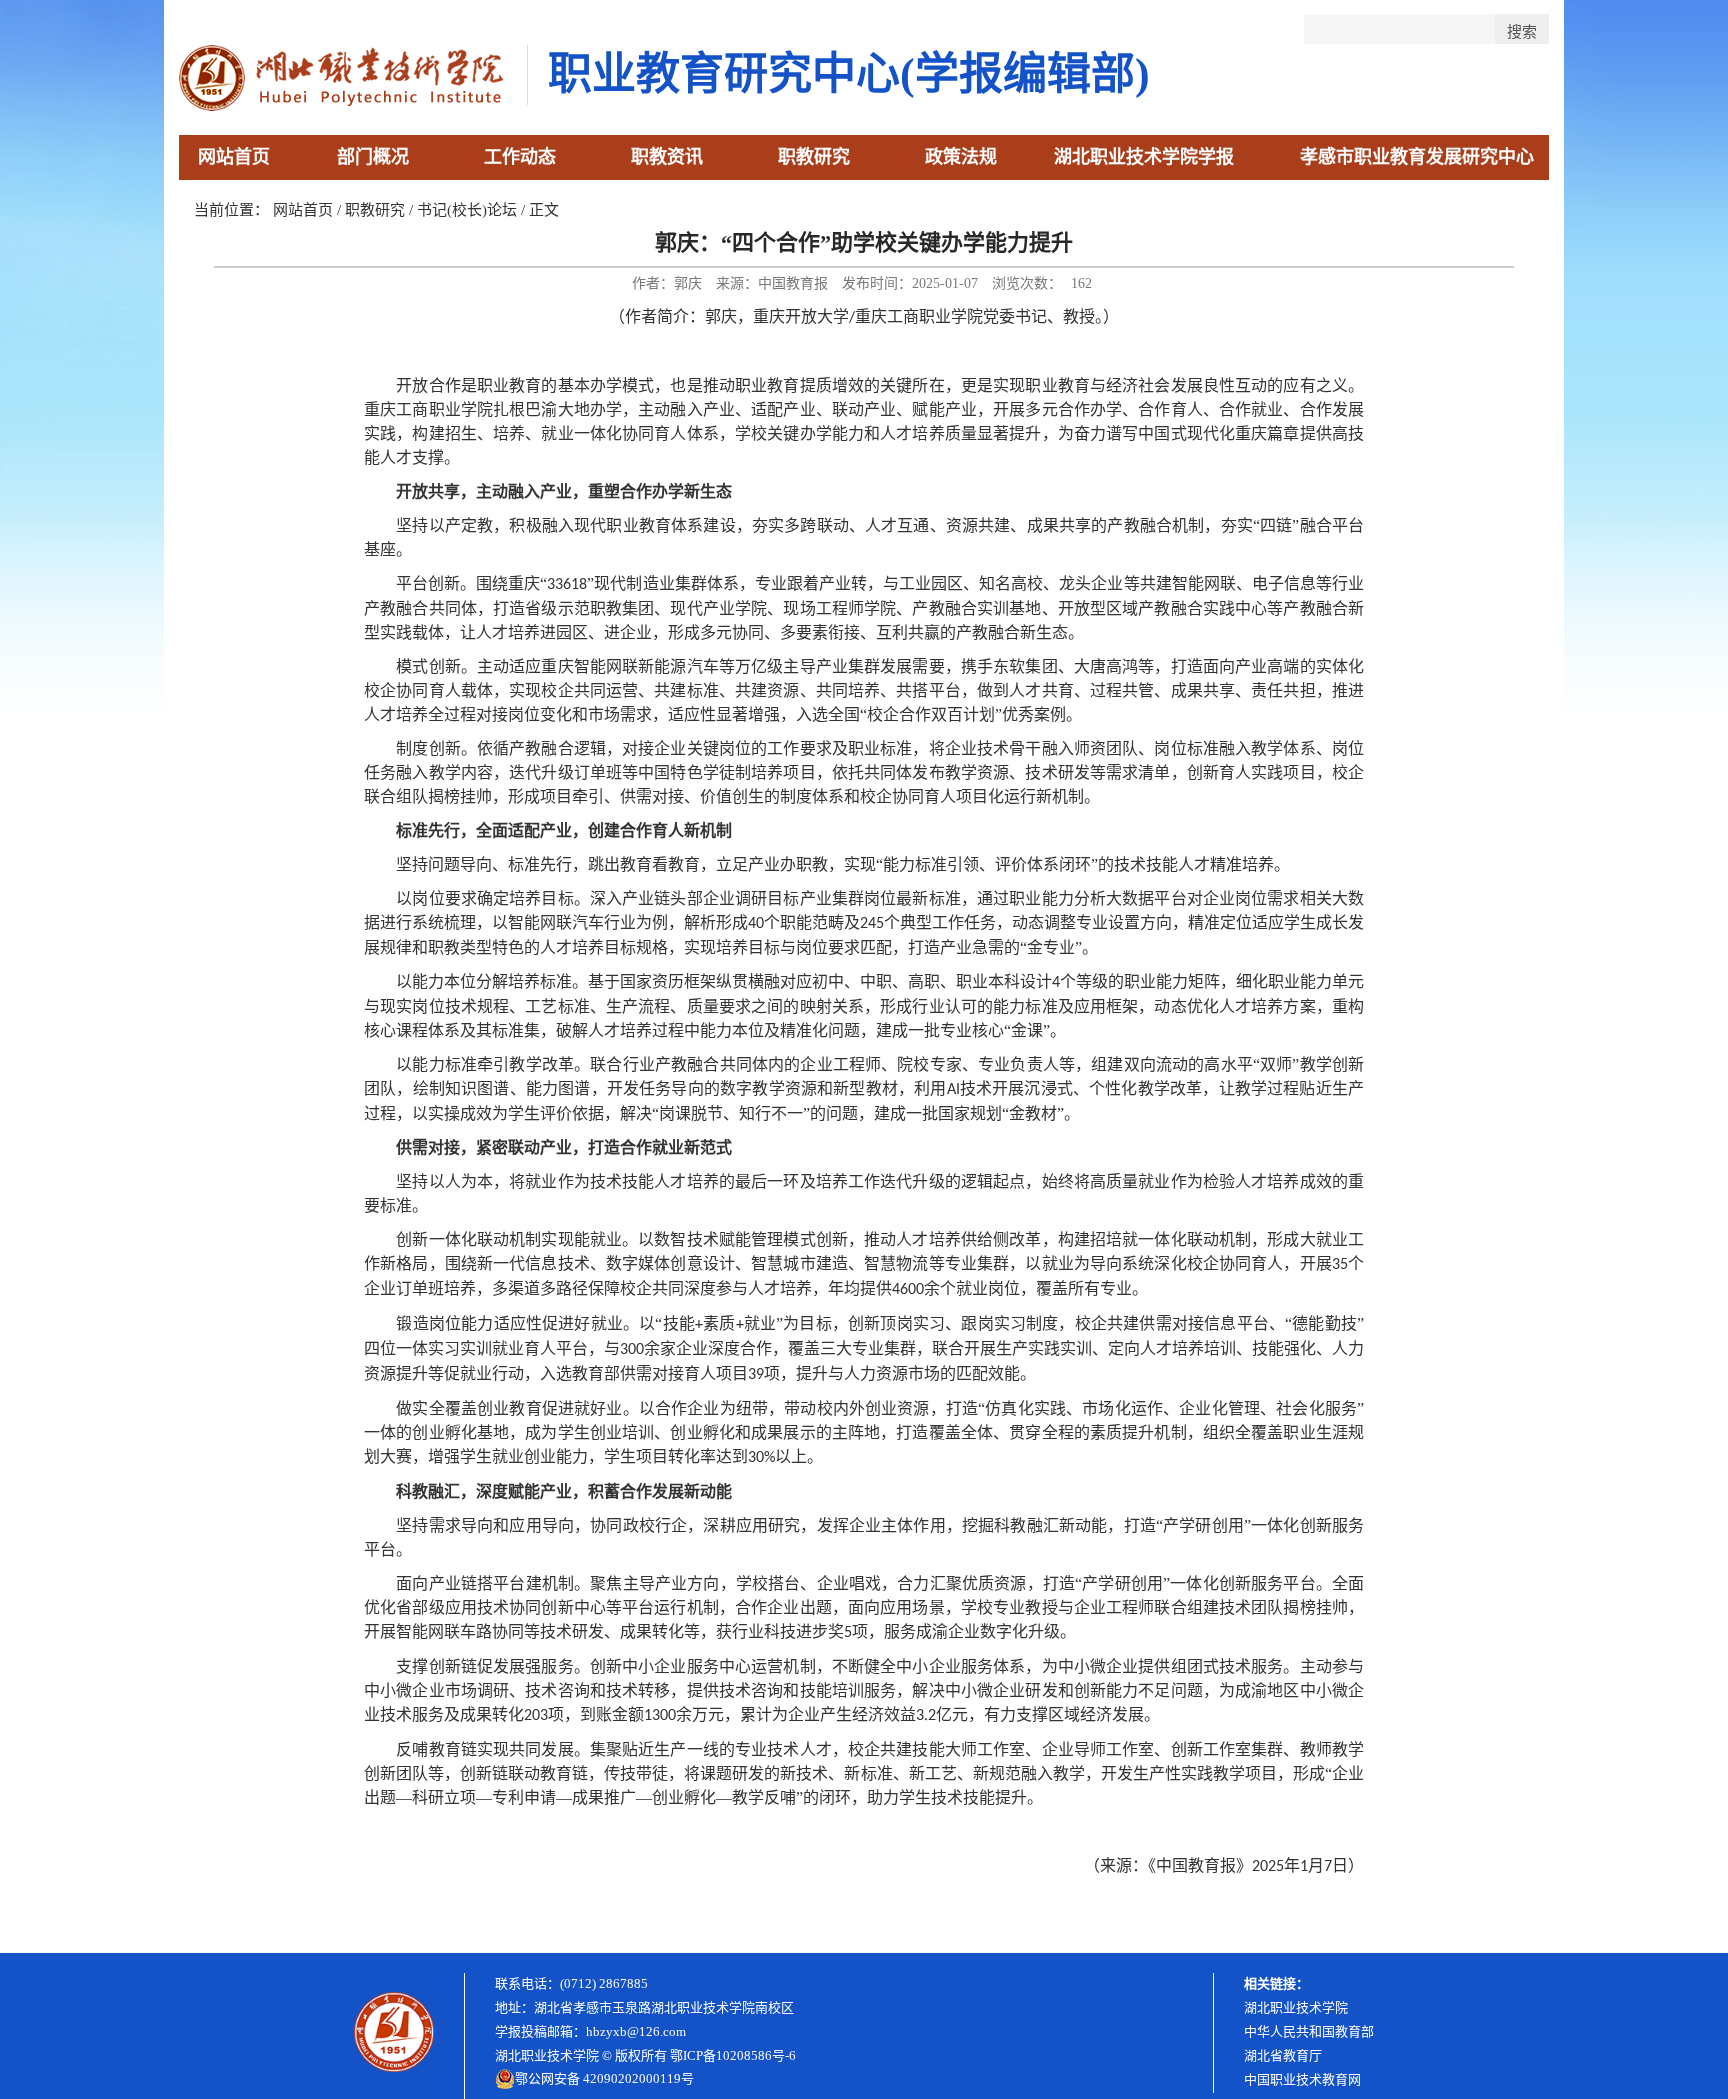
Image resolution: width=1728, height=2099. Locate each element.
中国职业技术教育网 (1302, 2079)
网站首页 (234, 157)
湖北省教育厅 (1283, 2055)
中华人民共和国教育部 (1309, 2031)
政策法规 (961, 157)
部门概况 (373, 157)
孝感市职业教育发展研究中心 (1417, 157)
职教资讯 (667, 157)
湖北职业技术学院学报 (1144, 157)
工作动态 (520, 157)
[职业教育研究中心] (343, 105)
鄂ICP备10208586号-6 (733, 2055)
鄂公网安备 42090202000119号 (604, 2078)
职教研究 (814, 157)
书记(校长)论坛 (467, 210)
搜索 (1522, 31)
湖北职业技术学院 (1296, 2007)
